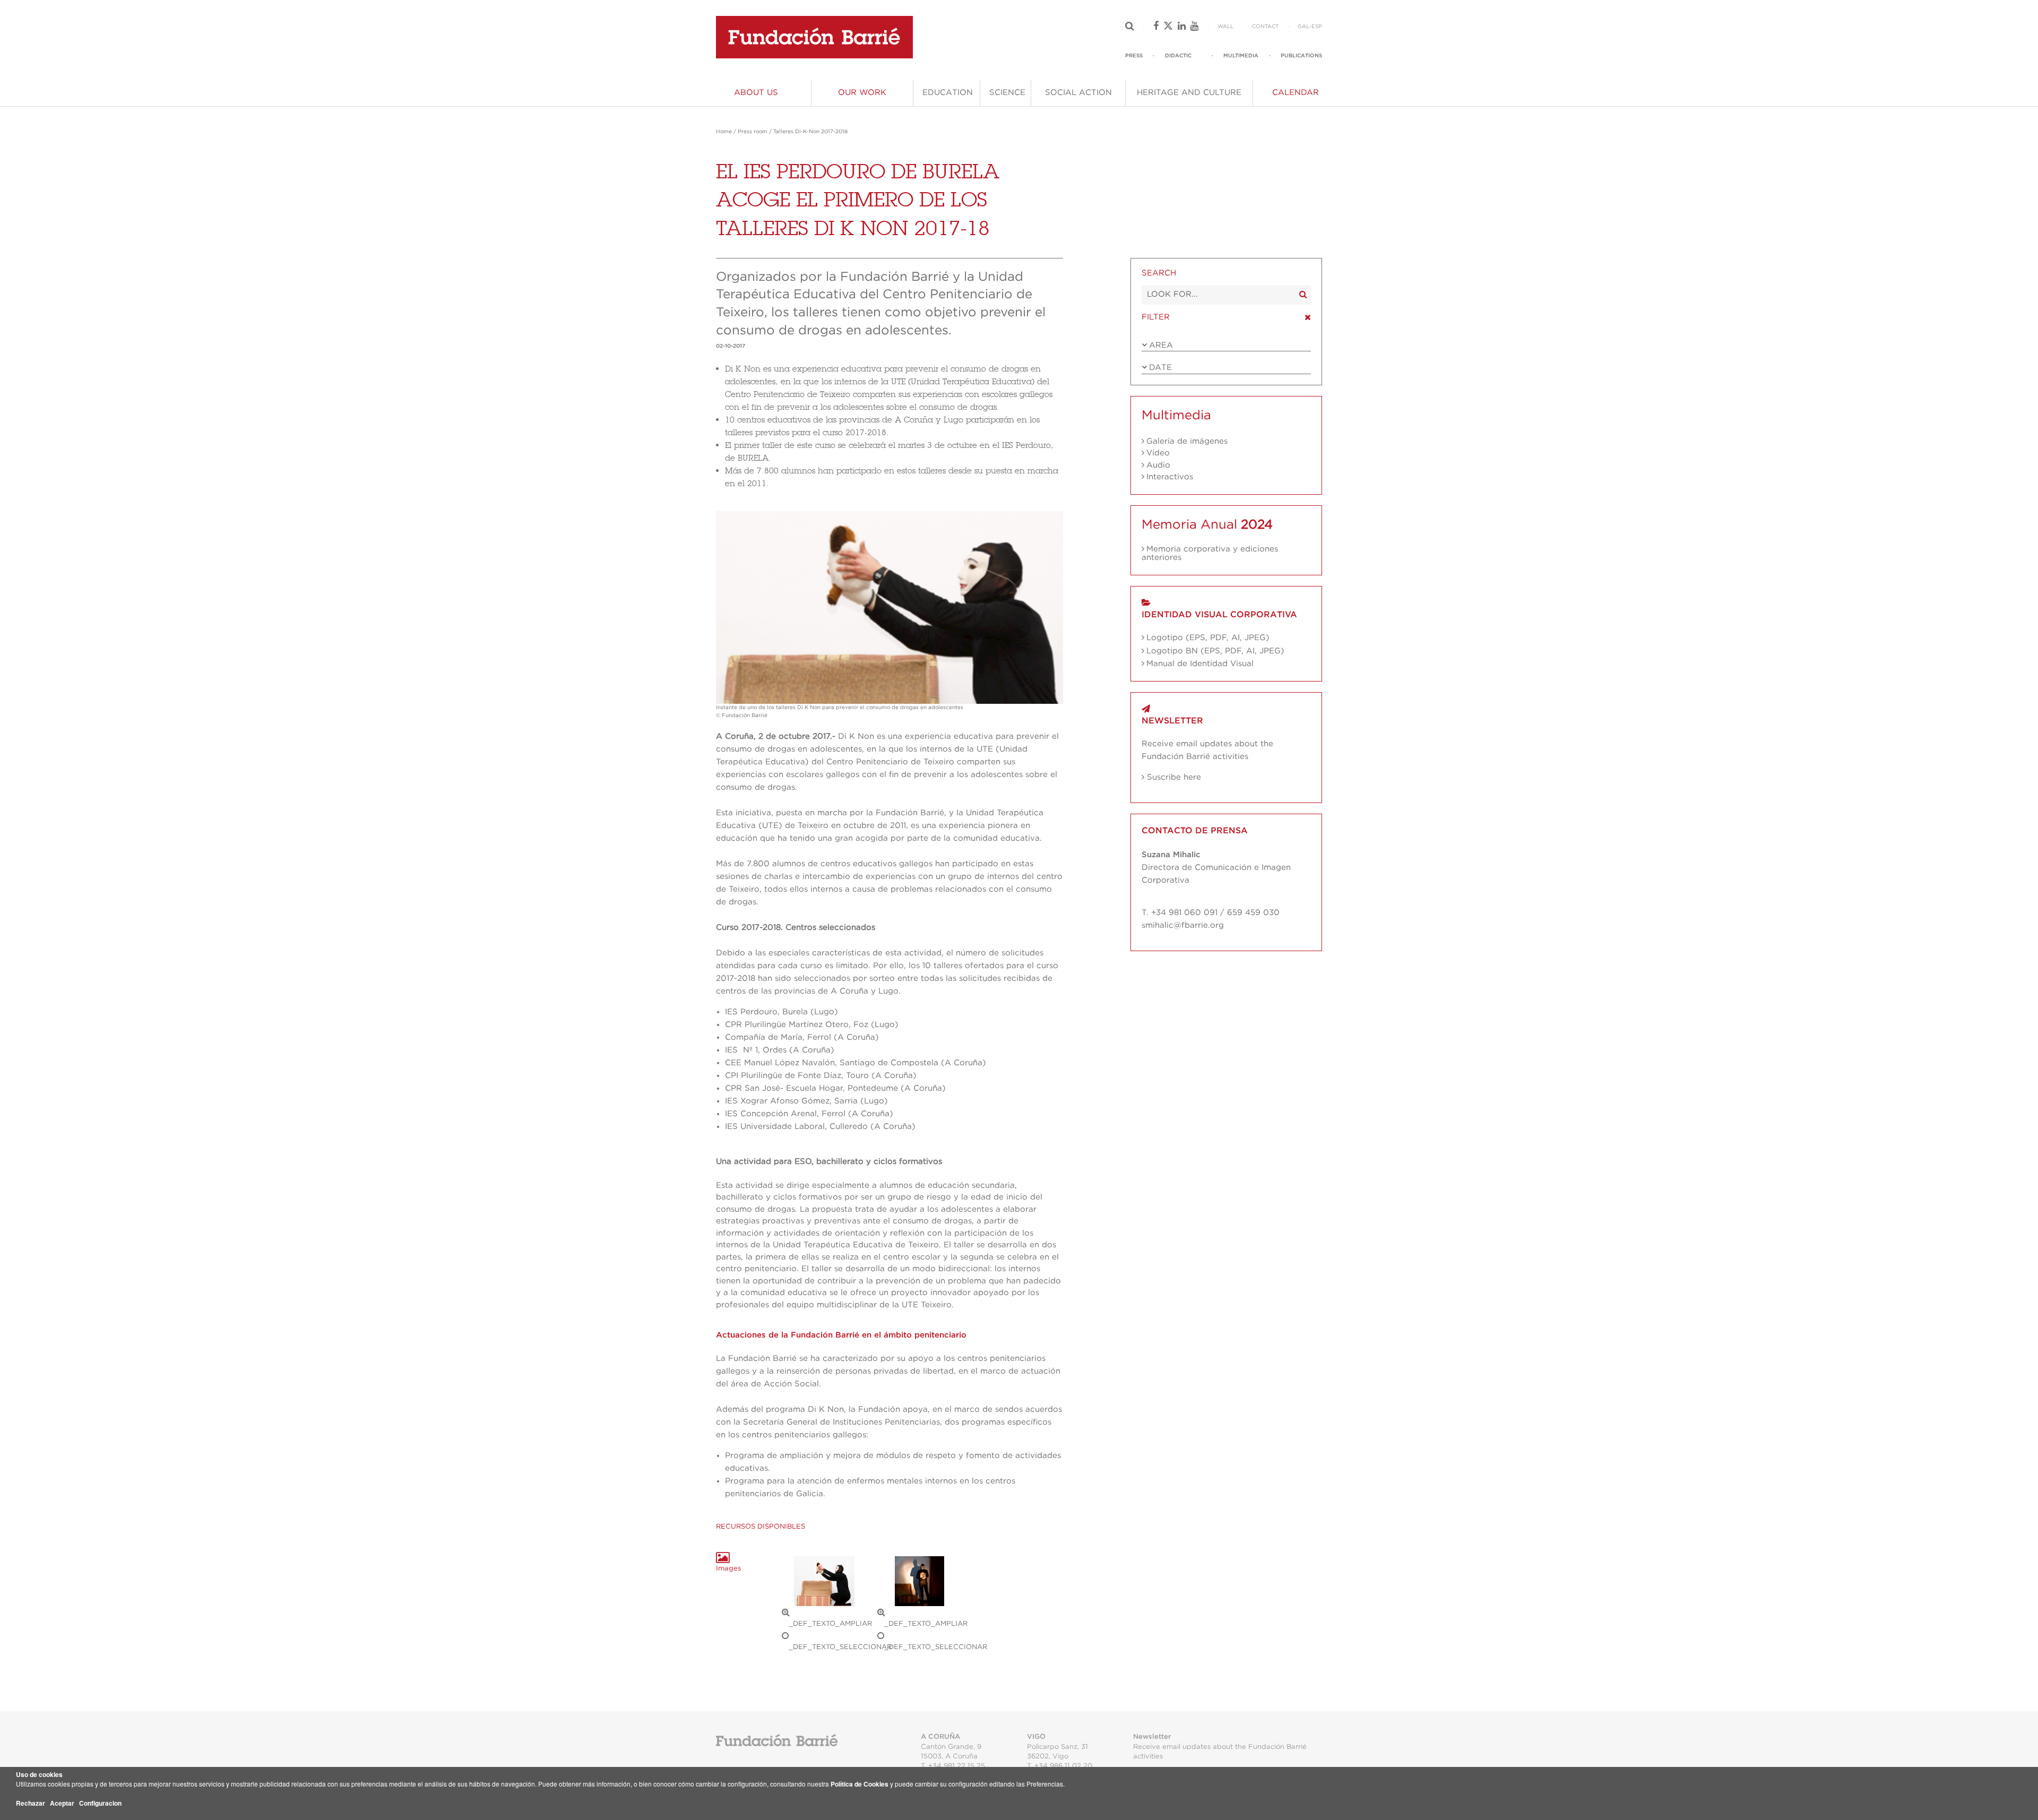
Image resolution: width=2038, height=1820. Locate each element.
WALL (1225, 27)
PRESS (1134, 56)
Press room (753, 132)
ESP (1317, 27)
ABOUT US (756, 93)
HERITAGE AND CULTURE (1189, 93)
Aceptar (62, 1803)
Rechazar (31, 1803)
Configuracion (100, 1803)
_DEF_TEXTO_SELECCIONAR (840, 1647)
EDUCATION (948, 93)
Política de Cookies (860, 1784)
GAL (1303, 27)
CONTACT (1265, 27)
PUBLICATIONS (1301, 56)
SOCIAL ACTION (1078, 93)
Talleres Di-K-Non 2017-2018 (810, 132)
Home (724, 132)
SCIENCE (1007, 93)
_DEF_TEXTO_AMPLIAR (830, 1624)
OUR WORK (862, 93)
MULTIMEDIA (1241, 56)
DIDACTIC (1178, 56)
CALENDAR (1296, 93)
